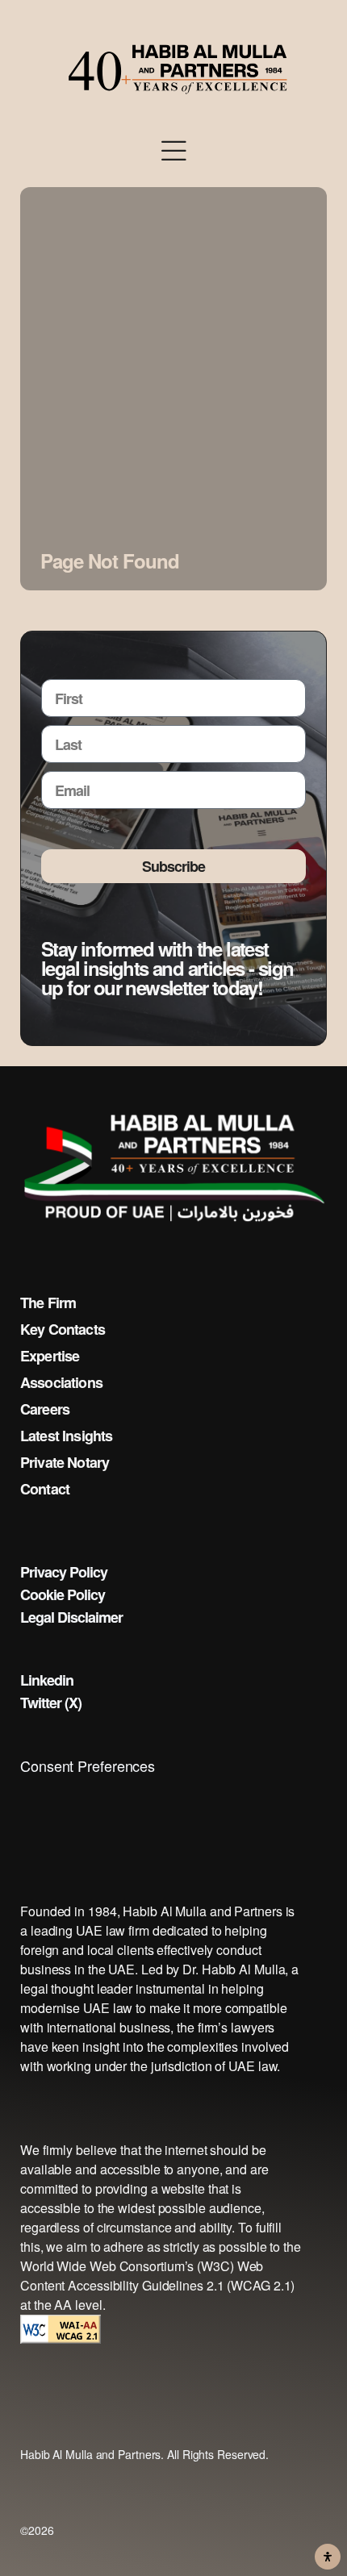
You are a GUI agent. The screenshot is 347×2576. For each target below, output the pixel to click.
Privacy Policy (64, 1572)
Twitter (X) (51, 1703)
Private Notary (65, 1462)
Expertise (50, 1356)
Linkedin (47, 1680)
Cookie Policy (63, 1594)
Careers (45, 1409)
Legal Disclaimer (71, 1617)
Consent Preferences (88, 1765)
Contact (45, 1489)
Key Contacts (63, 1329)
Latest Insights (66, 1436)
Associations (61, 1382)
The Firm (48, 1303)
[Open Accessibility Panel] (328, 2557)
